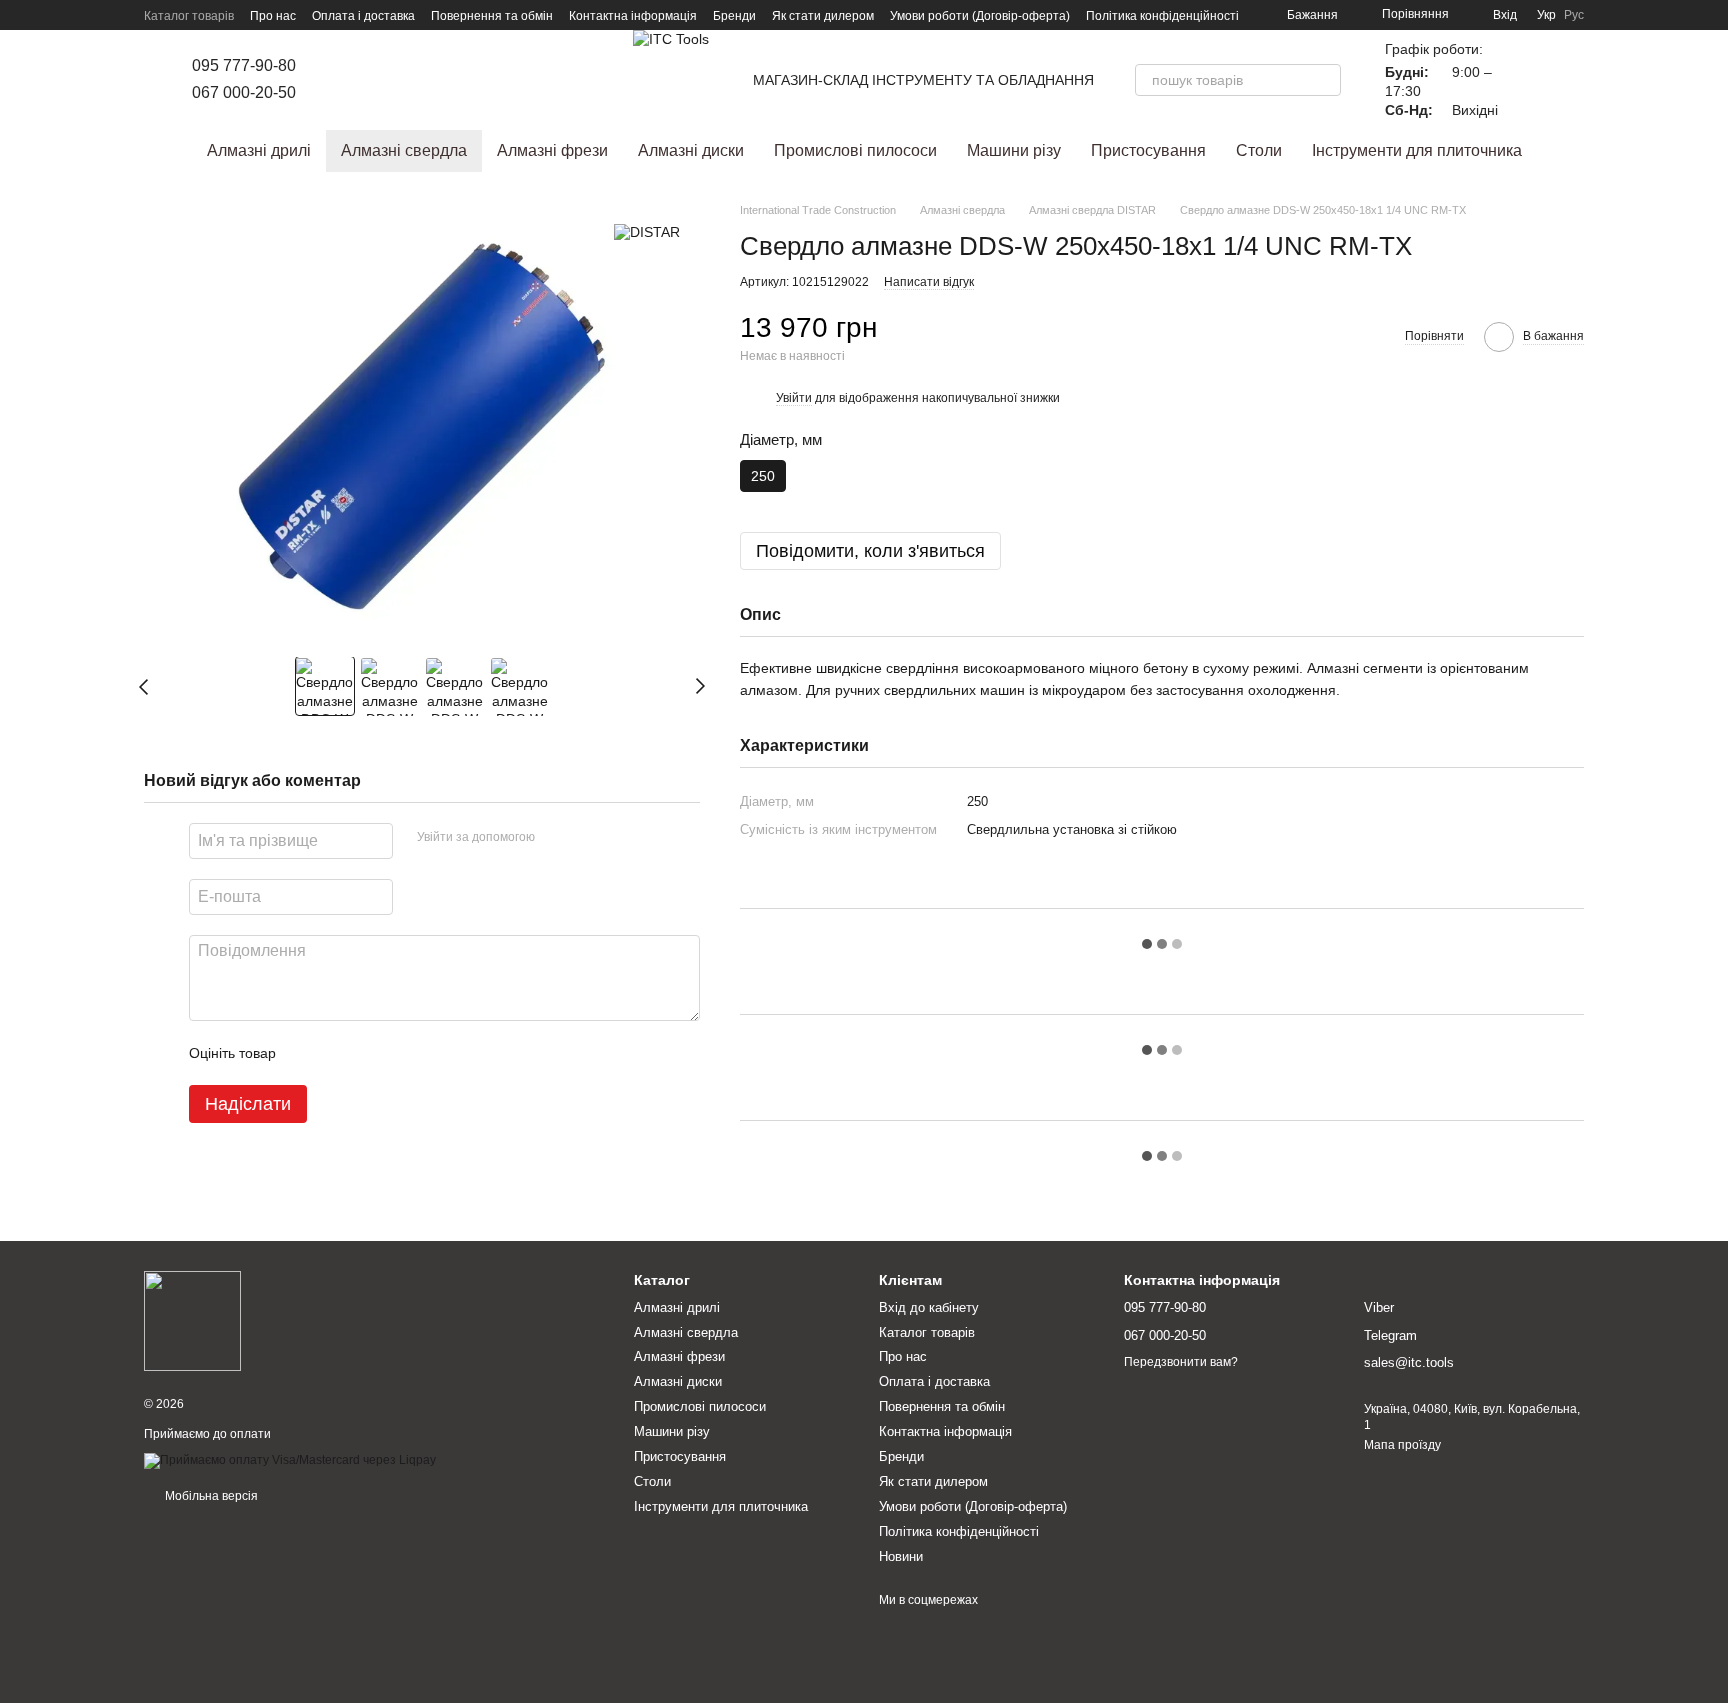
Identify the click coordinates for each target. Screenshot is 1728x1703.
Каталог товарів (189, 16)
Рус (1574, 15)
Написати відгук (929, 282)
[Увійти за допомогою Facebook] (557, 839)
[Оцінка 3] (373, 1054)
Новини (901, 1556)
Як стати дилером (823, 16)
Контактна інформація (633, 16)
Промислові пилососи (855, 150)
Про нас (273, 16)
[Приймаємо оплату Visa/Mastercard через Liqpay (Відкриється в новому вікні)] (290, 1460)
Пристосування (1148, 150)
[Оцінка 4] (405, 1054)
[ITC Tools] (192, 1321)
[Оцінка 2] (341, 1054)
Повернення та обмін (492, 16)
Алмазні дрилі (259, 150)
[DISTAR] (647, 231)
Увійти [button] (794, 398)
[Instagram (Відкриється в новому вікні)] (340, 80)
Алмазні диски (691, 150)
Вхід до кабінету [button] (929, 1307)
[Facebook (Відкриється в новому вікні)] (364, 80)
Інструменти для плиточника (1417, 150)
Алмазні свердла (404, 150)
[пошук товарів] (1325, 80)
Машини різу (1014, 150)
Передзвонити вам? (1181, 1362)
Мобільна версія (210, 1496)
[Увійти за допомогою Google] (589, 839)
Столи (1259, 150)
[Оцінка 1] (309, 1054)
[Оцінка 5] (437, 1054)
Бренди (734, 16)
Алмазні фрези (552, 150)
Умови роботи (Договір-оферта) (980, 16)
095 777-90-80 (244, 65)
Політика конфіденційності (1162, 16)
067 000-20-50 (244, 92)
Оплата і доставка (363, 16)
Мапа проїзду (1402, 1445)
